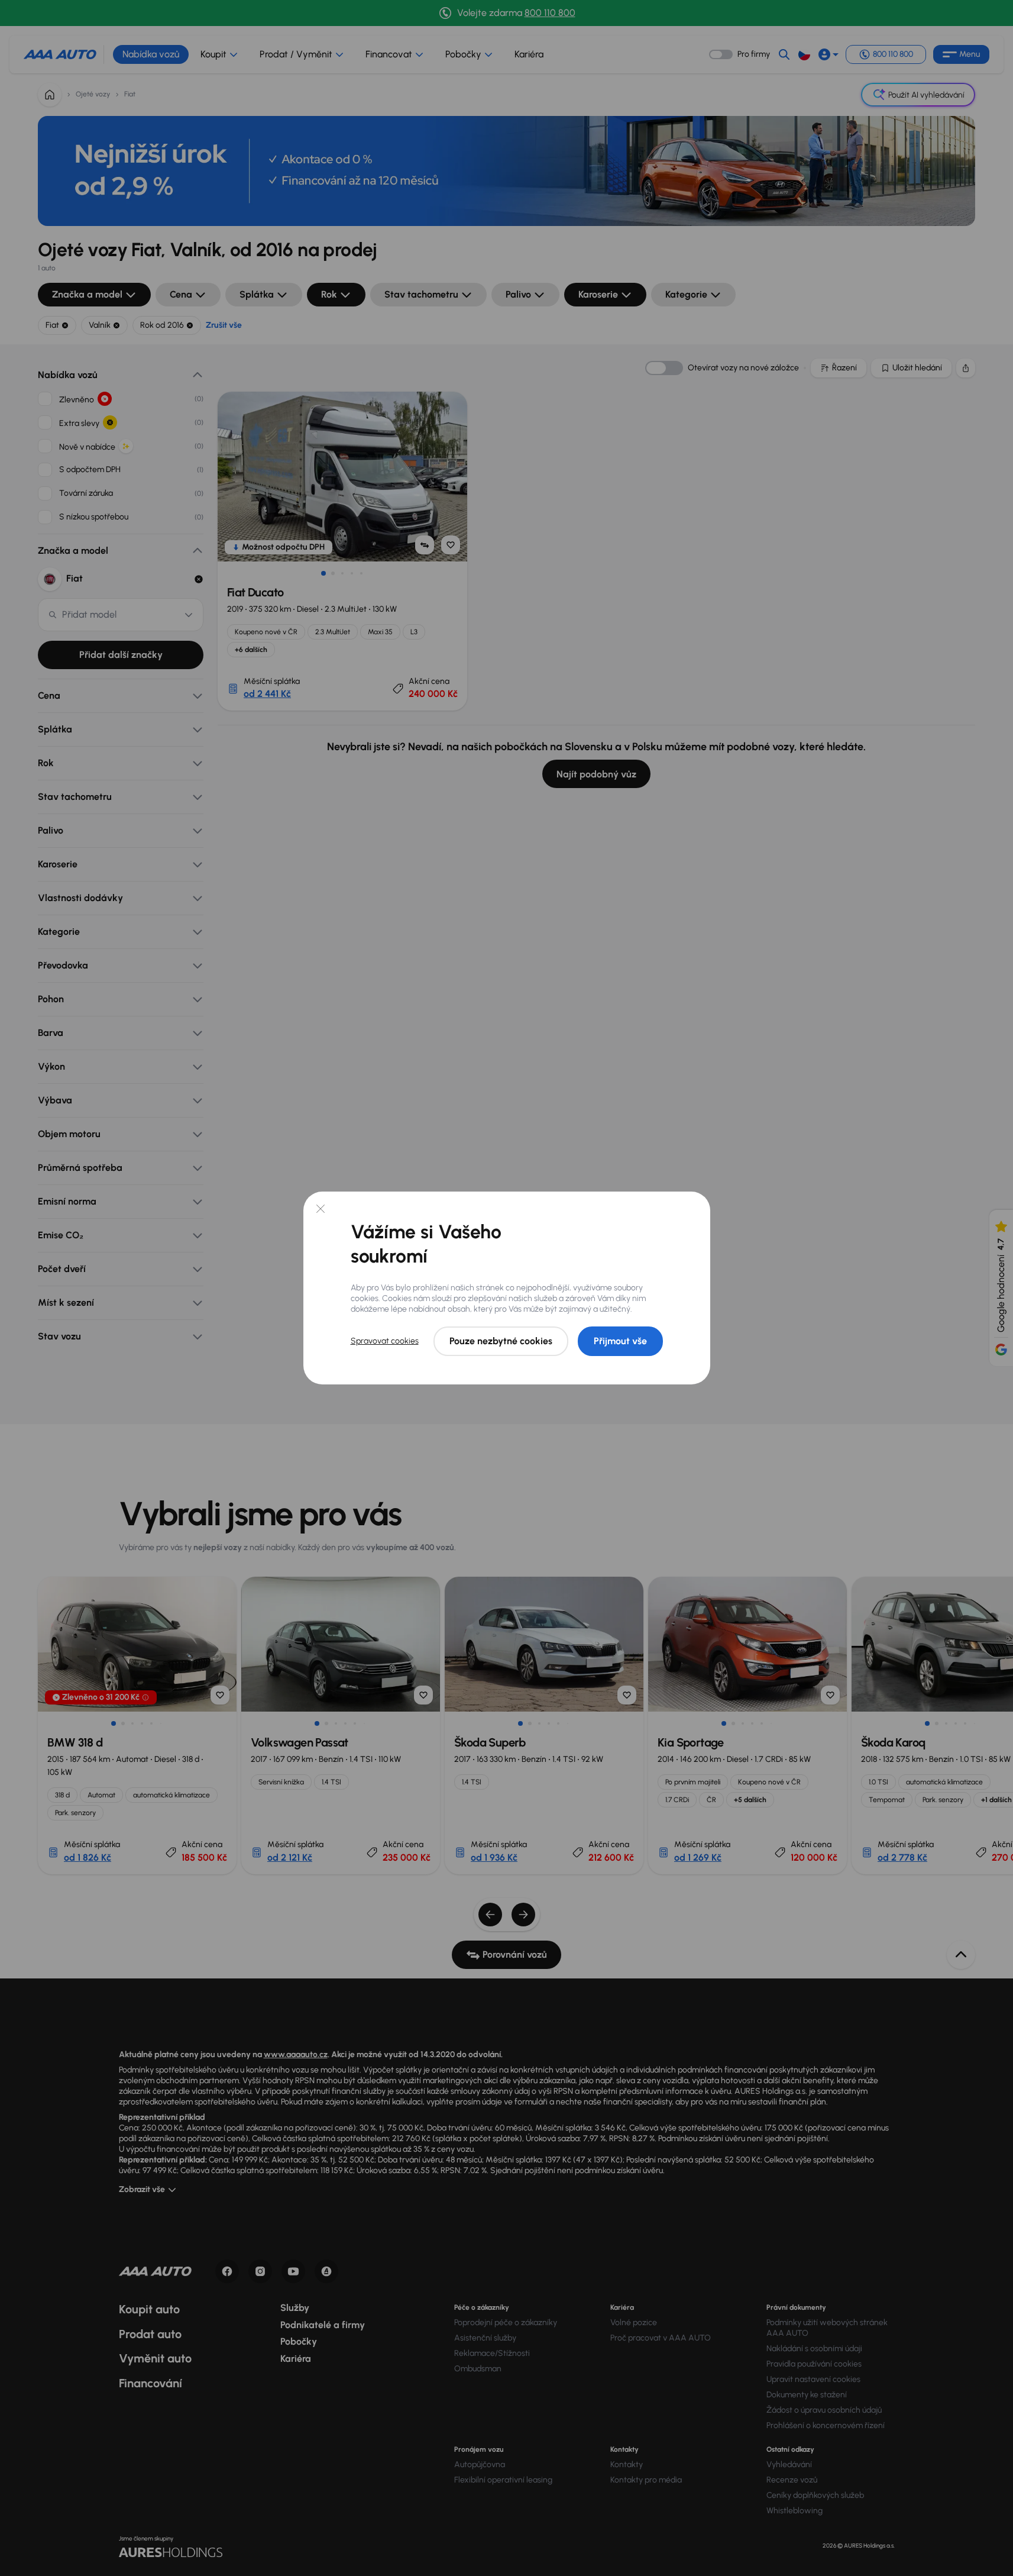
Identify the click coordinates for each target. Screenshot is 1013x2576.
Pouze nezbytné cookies (501, 1341)
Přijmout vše (620, 1341)
